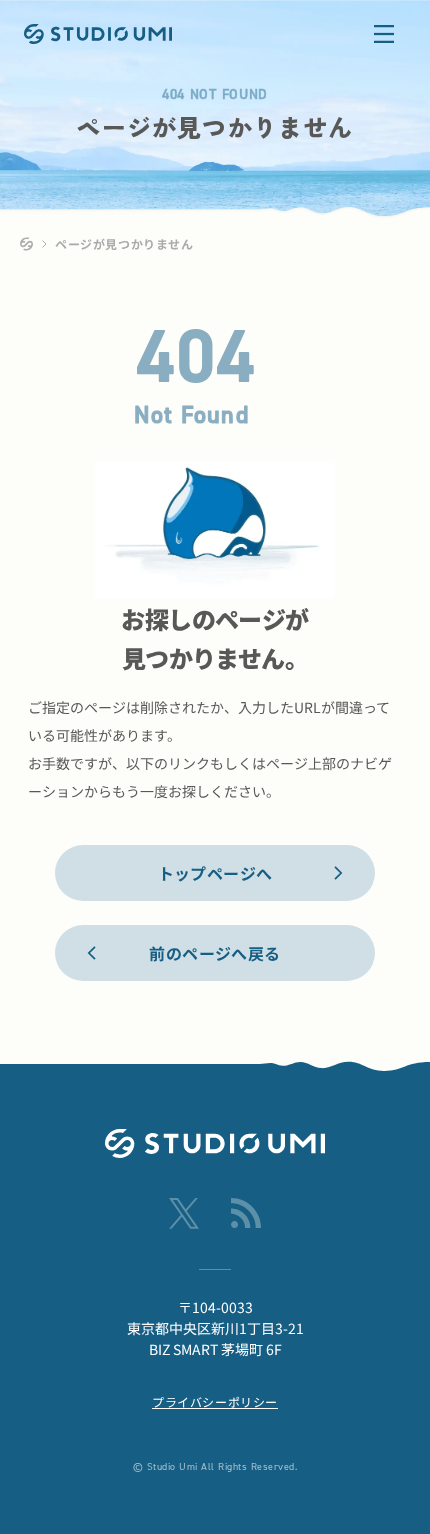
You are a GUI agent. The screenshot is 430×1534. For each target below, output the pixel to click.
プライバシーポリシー (215, 1401)
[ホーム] (27, 244)
